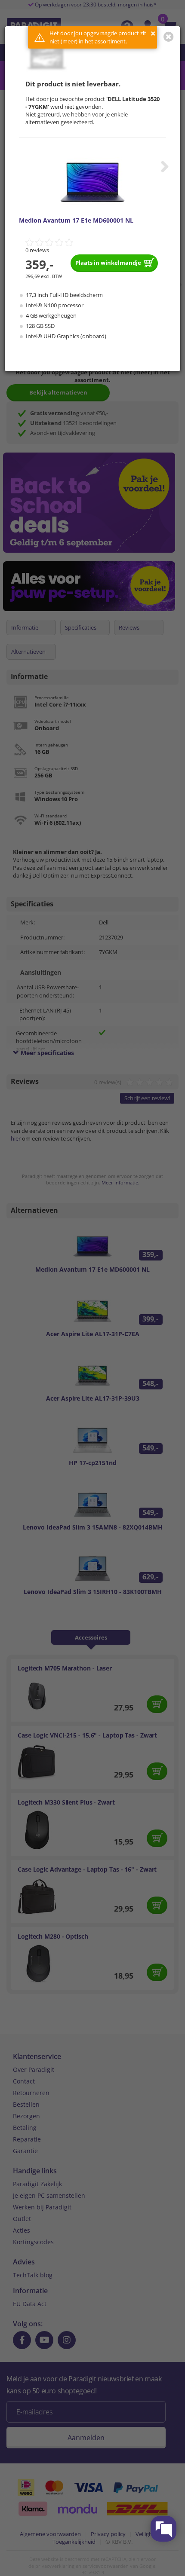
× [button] (153, 33)
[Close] (169, 37)
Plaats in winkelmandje (108, 263)
